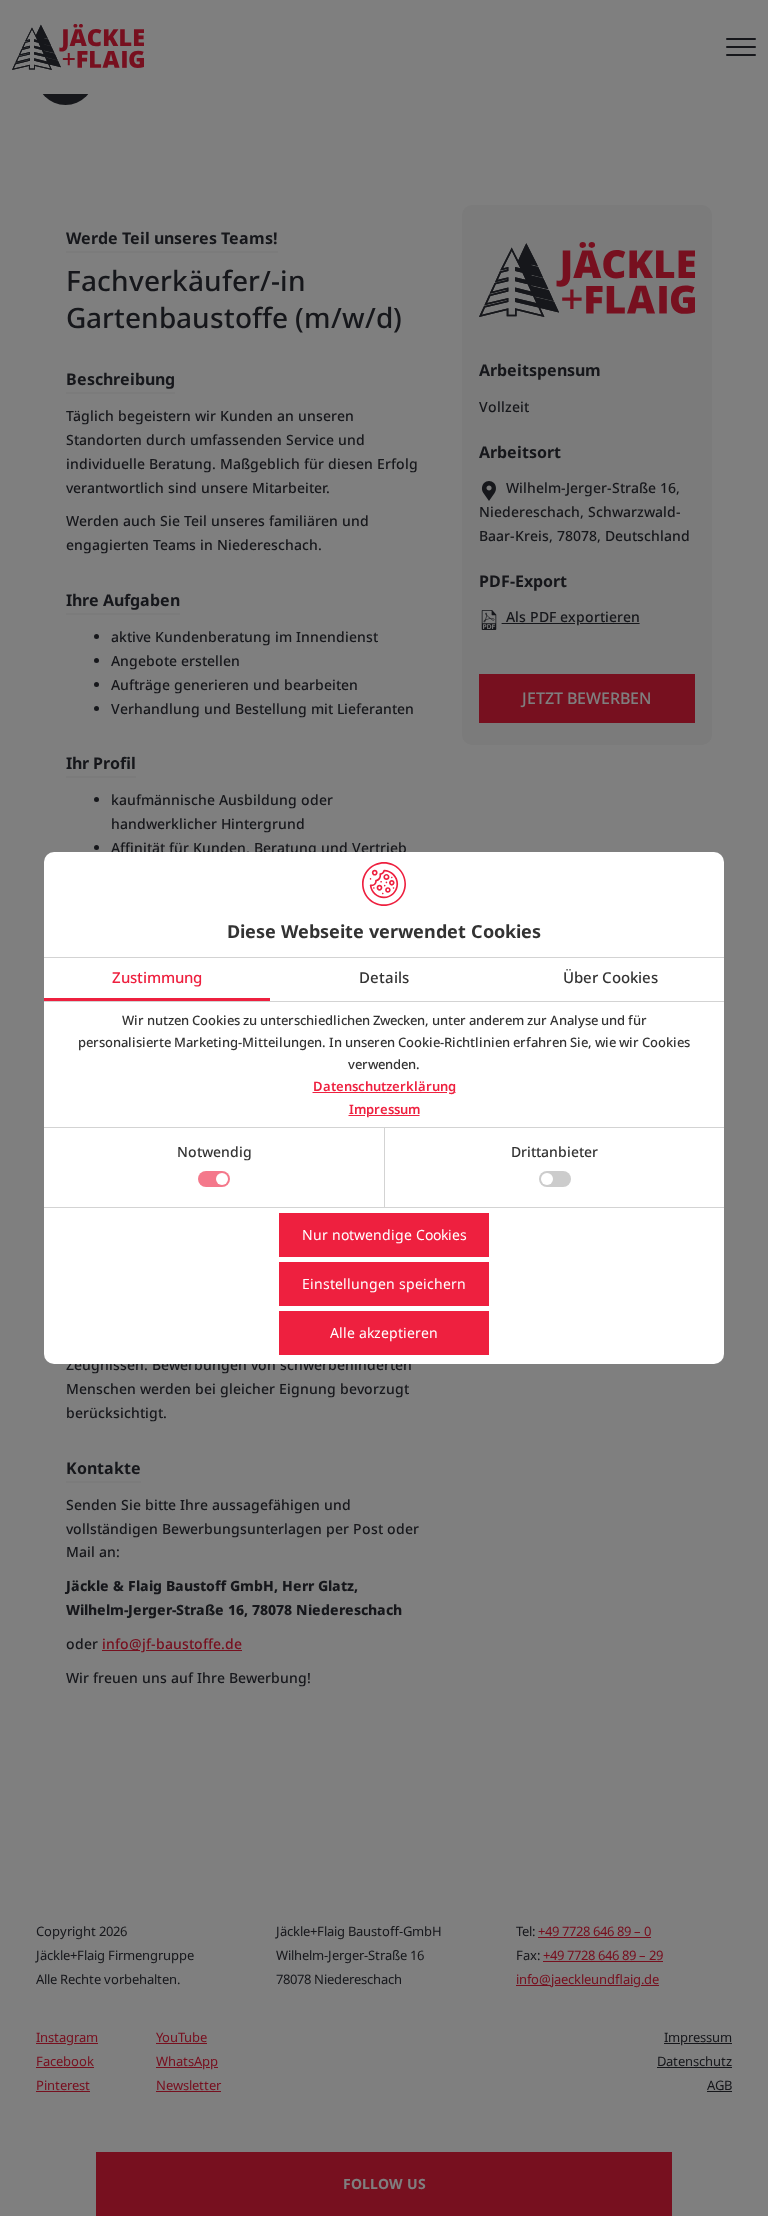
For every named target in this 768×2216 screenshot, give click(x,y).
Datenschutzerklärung (384, 1086)
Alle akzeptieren (384, 1332)
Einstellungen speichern (384, 1283)
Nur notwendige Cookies (384, 1234)
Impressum (384, 1109)
